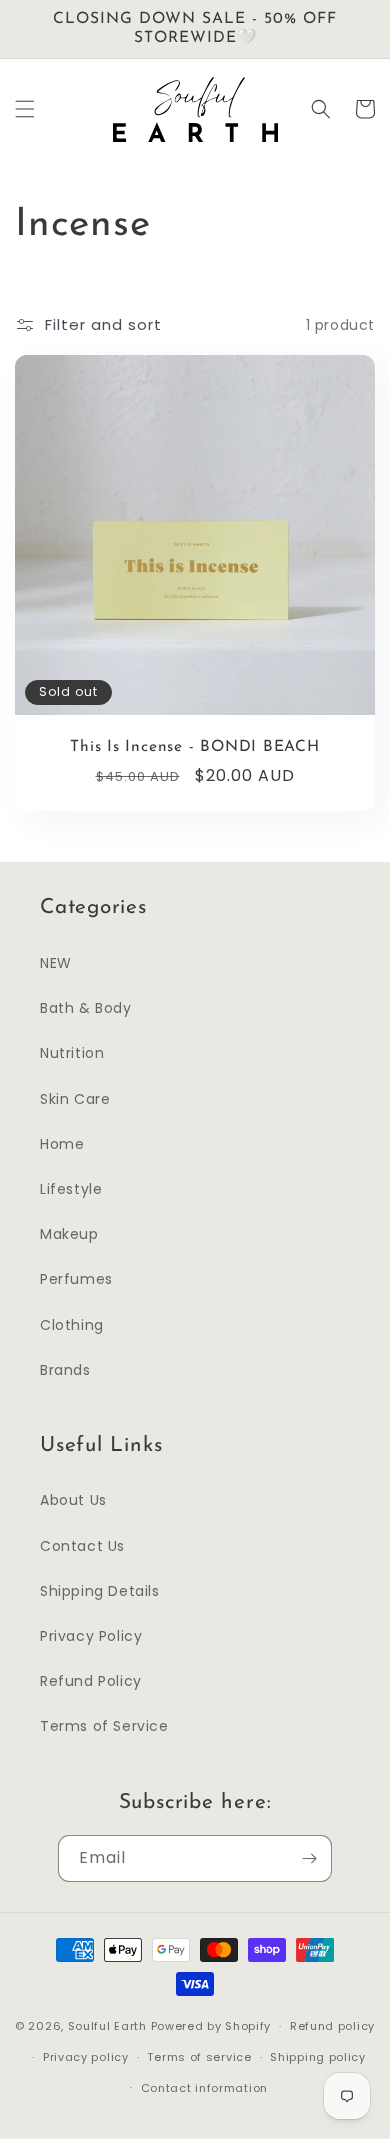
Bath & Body (86, 1008)
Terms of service (199, 2057)
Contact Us (82, 1546)
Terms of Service (104, 1726)
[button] (25, 109)
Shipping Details (100, 1591)
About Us (73, 1500)
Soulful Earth (107, 2026)
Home (62, 1144)
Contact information (204, 2088)
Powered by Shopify (211, 2026)
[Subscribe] (309, 1858)
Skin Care (75, 1099)
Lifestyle (71, 1189)
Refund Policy (91, 1681)
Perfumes (76, 1279)
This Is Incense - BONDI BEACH (195, 747)
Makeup (69, 1234)
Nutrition (72, 1053)
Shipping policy (318, 2057)
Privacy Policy (91, 1636)
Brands (65, 1370)
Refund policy (332, 2026)
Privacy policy (86, 2057)
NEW (56, 963)
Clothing (72, 1325)
